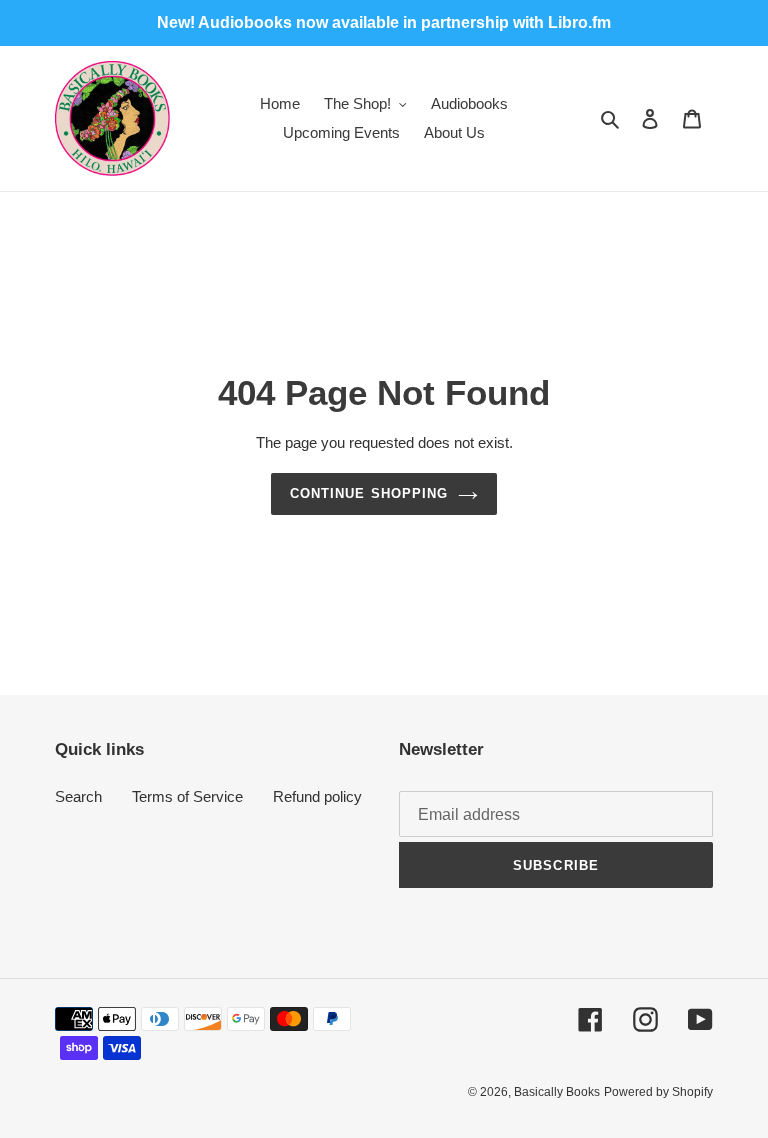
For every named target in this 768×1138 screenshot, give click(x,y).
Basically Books (557, 1092)
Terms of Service (187, 796)
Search (78, 796)
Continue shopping (369, 493)
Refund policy (317, 796)
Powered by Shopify (658, 1092)
